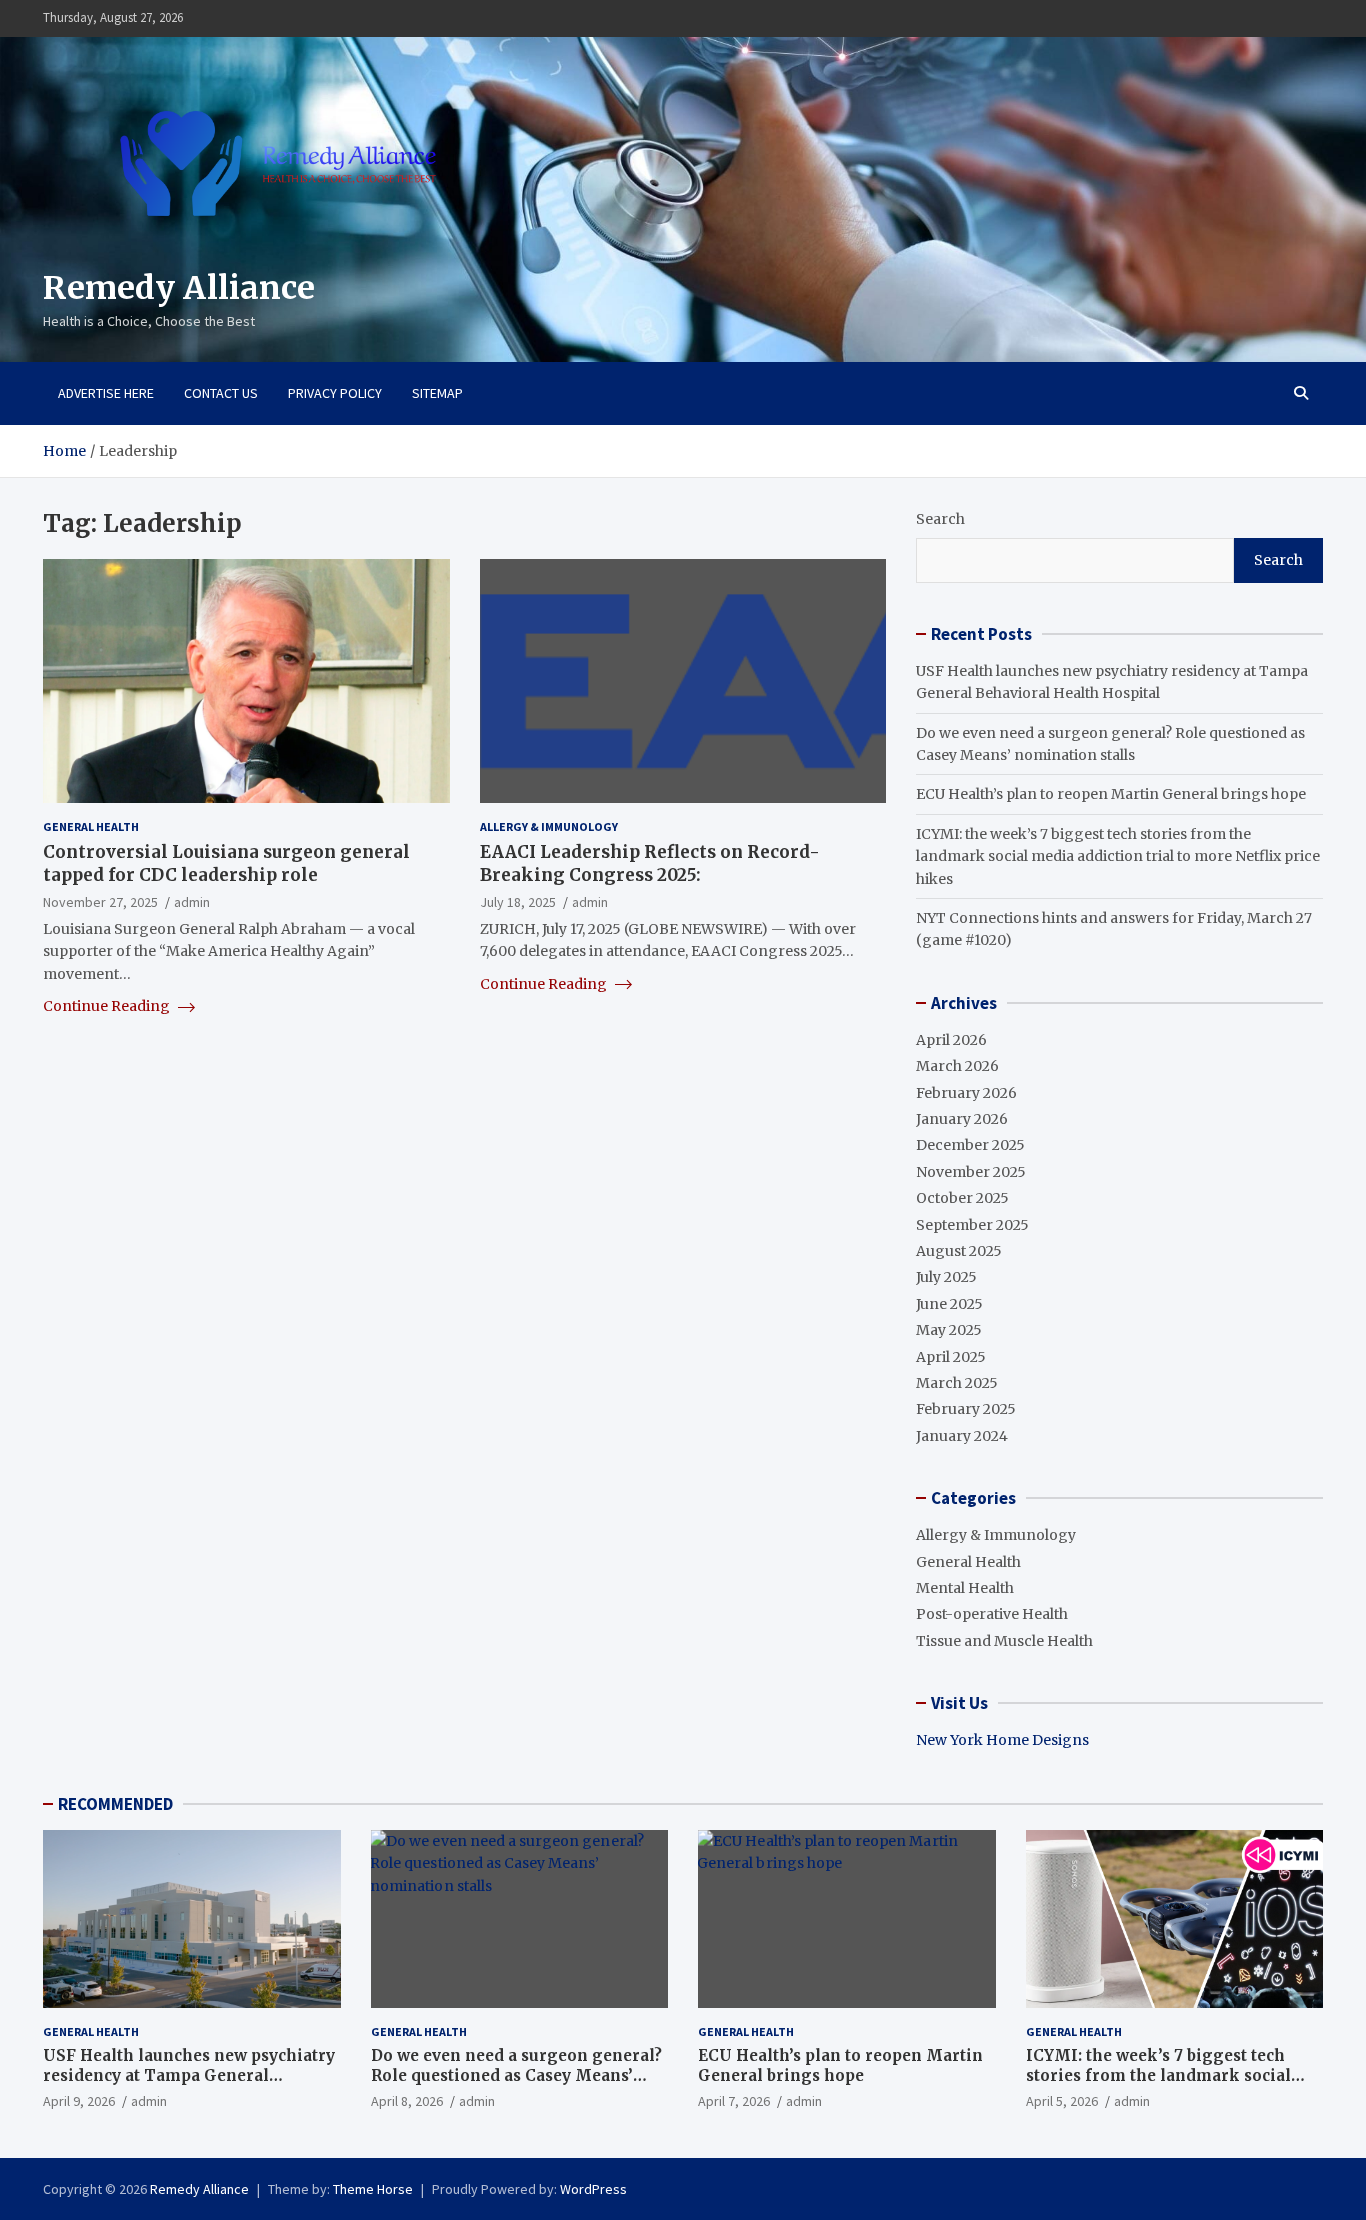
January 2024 (962, 1436)
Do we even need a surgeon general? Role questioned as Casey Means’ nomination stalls (516, 2075)
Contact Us (221, 393)
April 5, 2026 (1062, 2101)
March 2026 (957, 1066)
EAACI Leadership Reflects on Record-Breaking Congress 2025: (650, 863)
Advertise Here (106, 393)
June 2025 (949, 1304)
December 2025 (970, 1145)
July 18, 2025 (518, 901)
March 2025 (957, 1383)
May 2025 (949, 1330)
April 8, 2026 (407, 2101)
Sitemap (437, 393)
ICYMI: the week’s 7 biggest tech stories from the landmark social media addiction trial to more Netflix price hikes (1118, 856)
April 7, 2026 (734, 2101)
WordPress (593, 2189)
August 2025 (959, 1251)
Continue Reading (108, 1006)
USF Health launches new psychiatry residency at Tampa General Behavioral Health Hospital (189, 2075)
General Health (91, 826)
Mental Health (965, 1588)
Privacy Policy (335, 393)
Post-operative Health (992, 1614)
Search (940, 519)
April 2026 (951, 1040)
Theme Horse (373, 2189)
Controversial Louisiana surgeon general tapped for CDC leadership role (226, 863)
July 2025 (946, 1277)
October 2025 (962, 1198)
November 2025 (971, 1172)
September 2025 (972, 1225)
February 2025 (966, 1409)
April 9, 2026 (79, 2101)
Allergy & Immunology (549, 826)
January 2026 (962, 1119)
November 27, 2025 (100, 901)
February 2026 (966, 1093)
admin (192, 901)
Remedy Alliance (179, 288)
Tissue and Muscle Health (1004, 1641)
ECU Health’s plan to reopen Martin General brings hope (1111, 794)
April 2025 (951, 1357)
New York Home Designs (1002, 1740)
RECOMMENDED (115, 1804)
